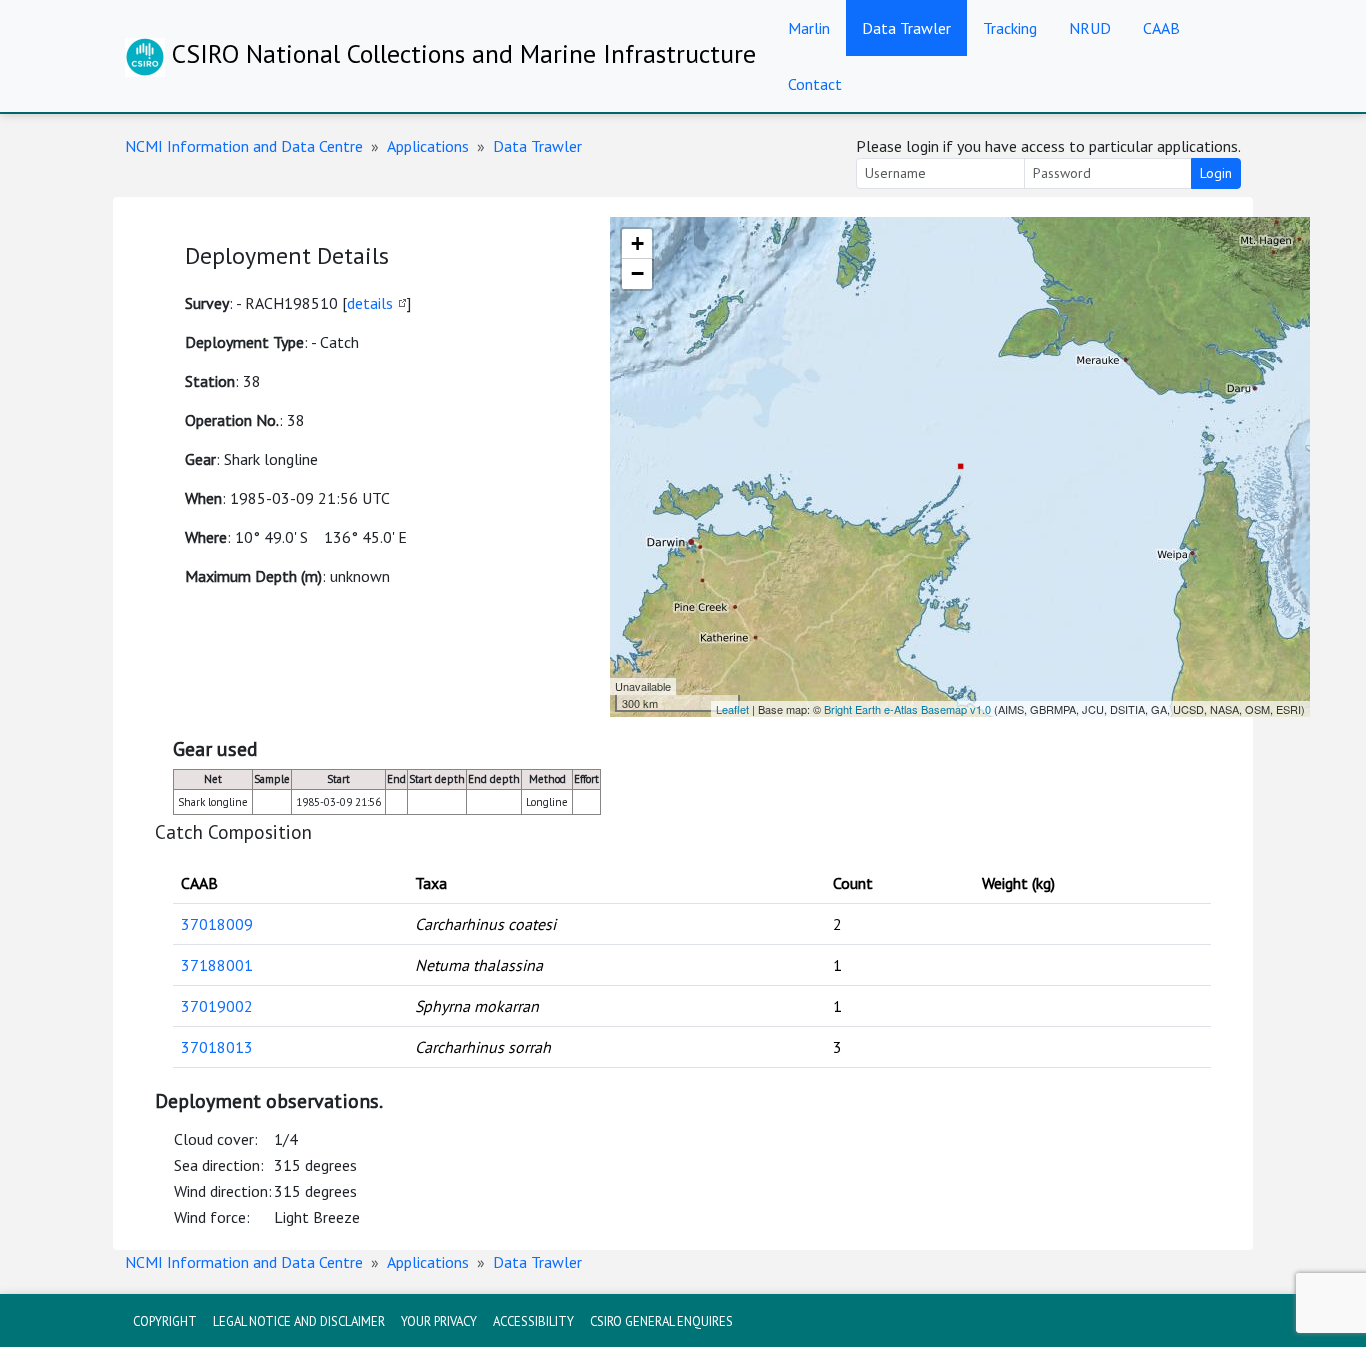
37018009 (217, 924)
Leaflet (732, 709)
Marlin (809, 28)
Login (1216, 173)
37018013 (217, 1047)
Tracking (1010, 28)
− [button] (637, 273)
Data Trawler (906, 28)
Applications (428, 146)
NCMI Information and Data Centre (244, 146)
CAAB (1161, 28)
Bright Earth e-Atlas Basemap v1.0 (907, 709)
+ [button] (637, 243)
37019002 (217, 1006)
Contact (815, 84)
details (370, 303)
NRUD (1090, 28)
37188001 (217, 965)
